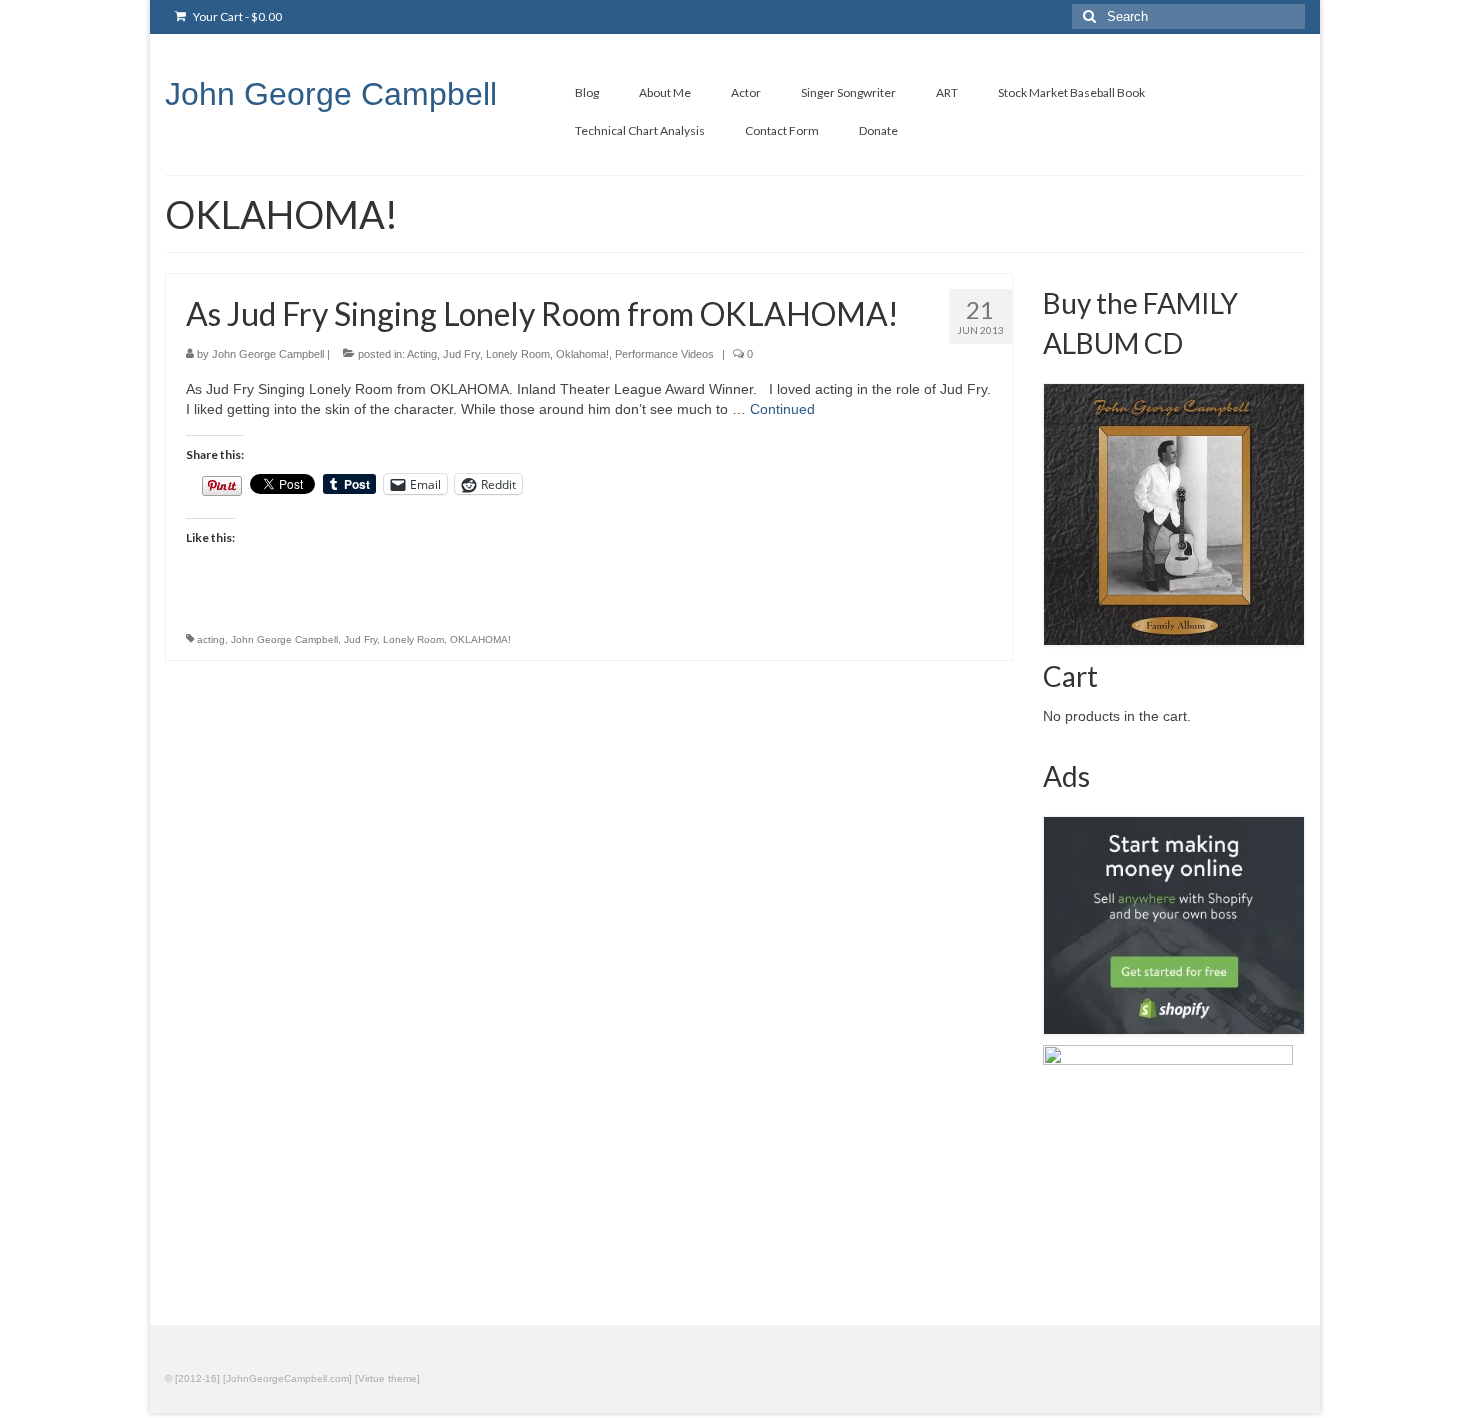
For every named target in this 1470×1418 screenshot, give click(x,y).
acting (211, 639)
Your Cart (236, 16)
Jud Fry (461, 354)
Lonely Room (518, 354)
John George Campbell (331, 94)
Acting (422, 354)
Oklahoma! (582, 354)
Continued (782, 409)
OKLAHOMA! (480, 639)
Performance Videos (664, 354)
